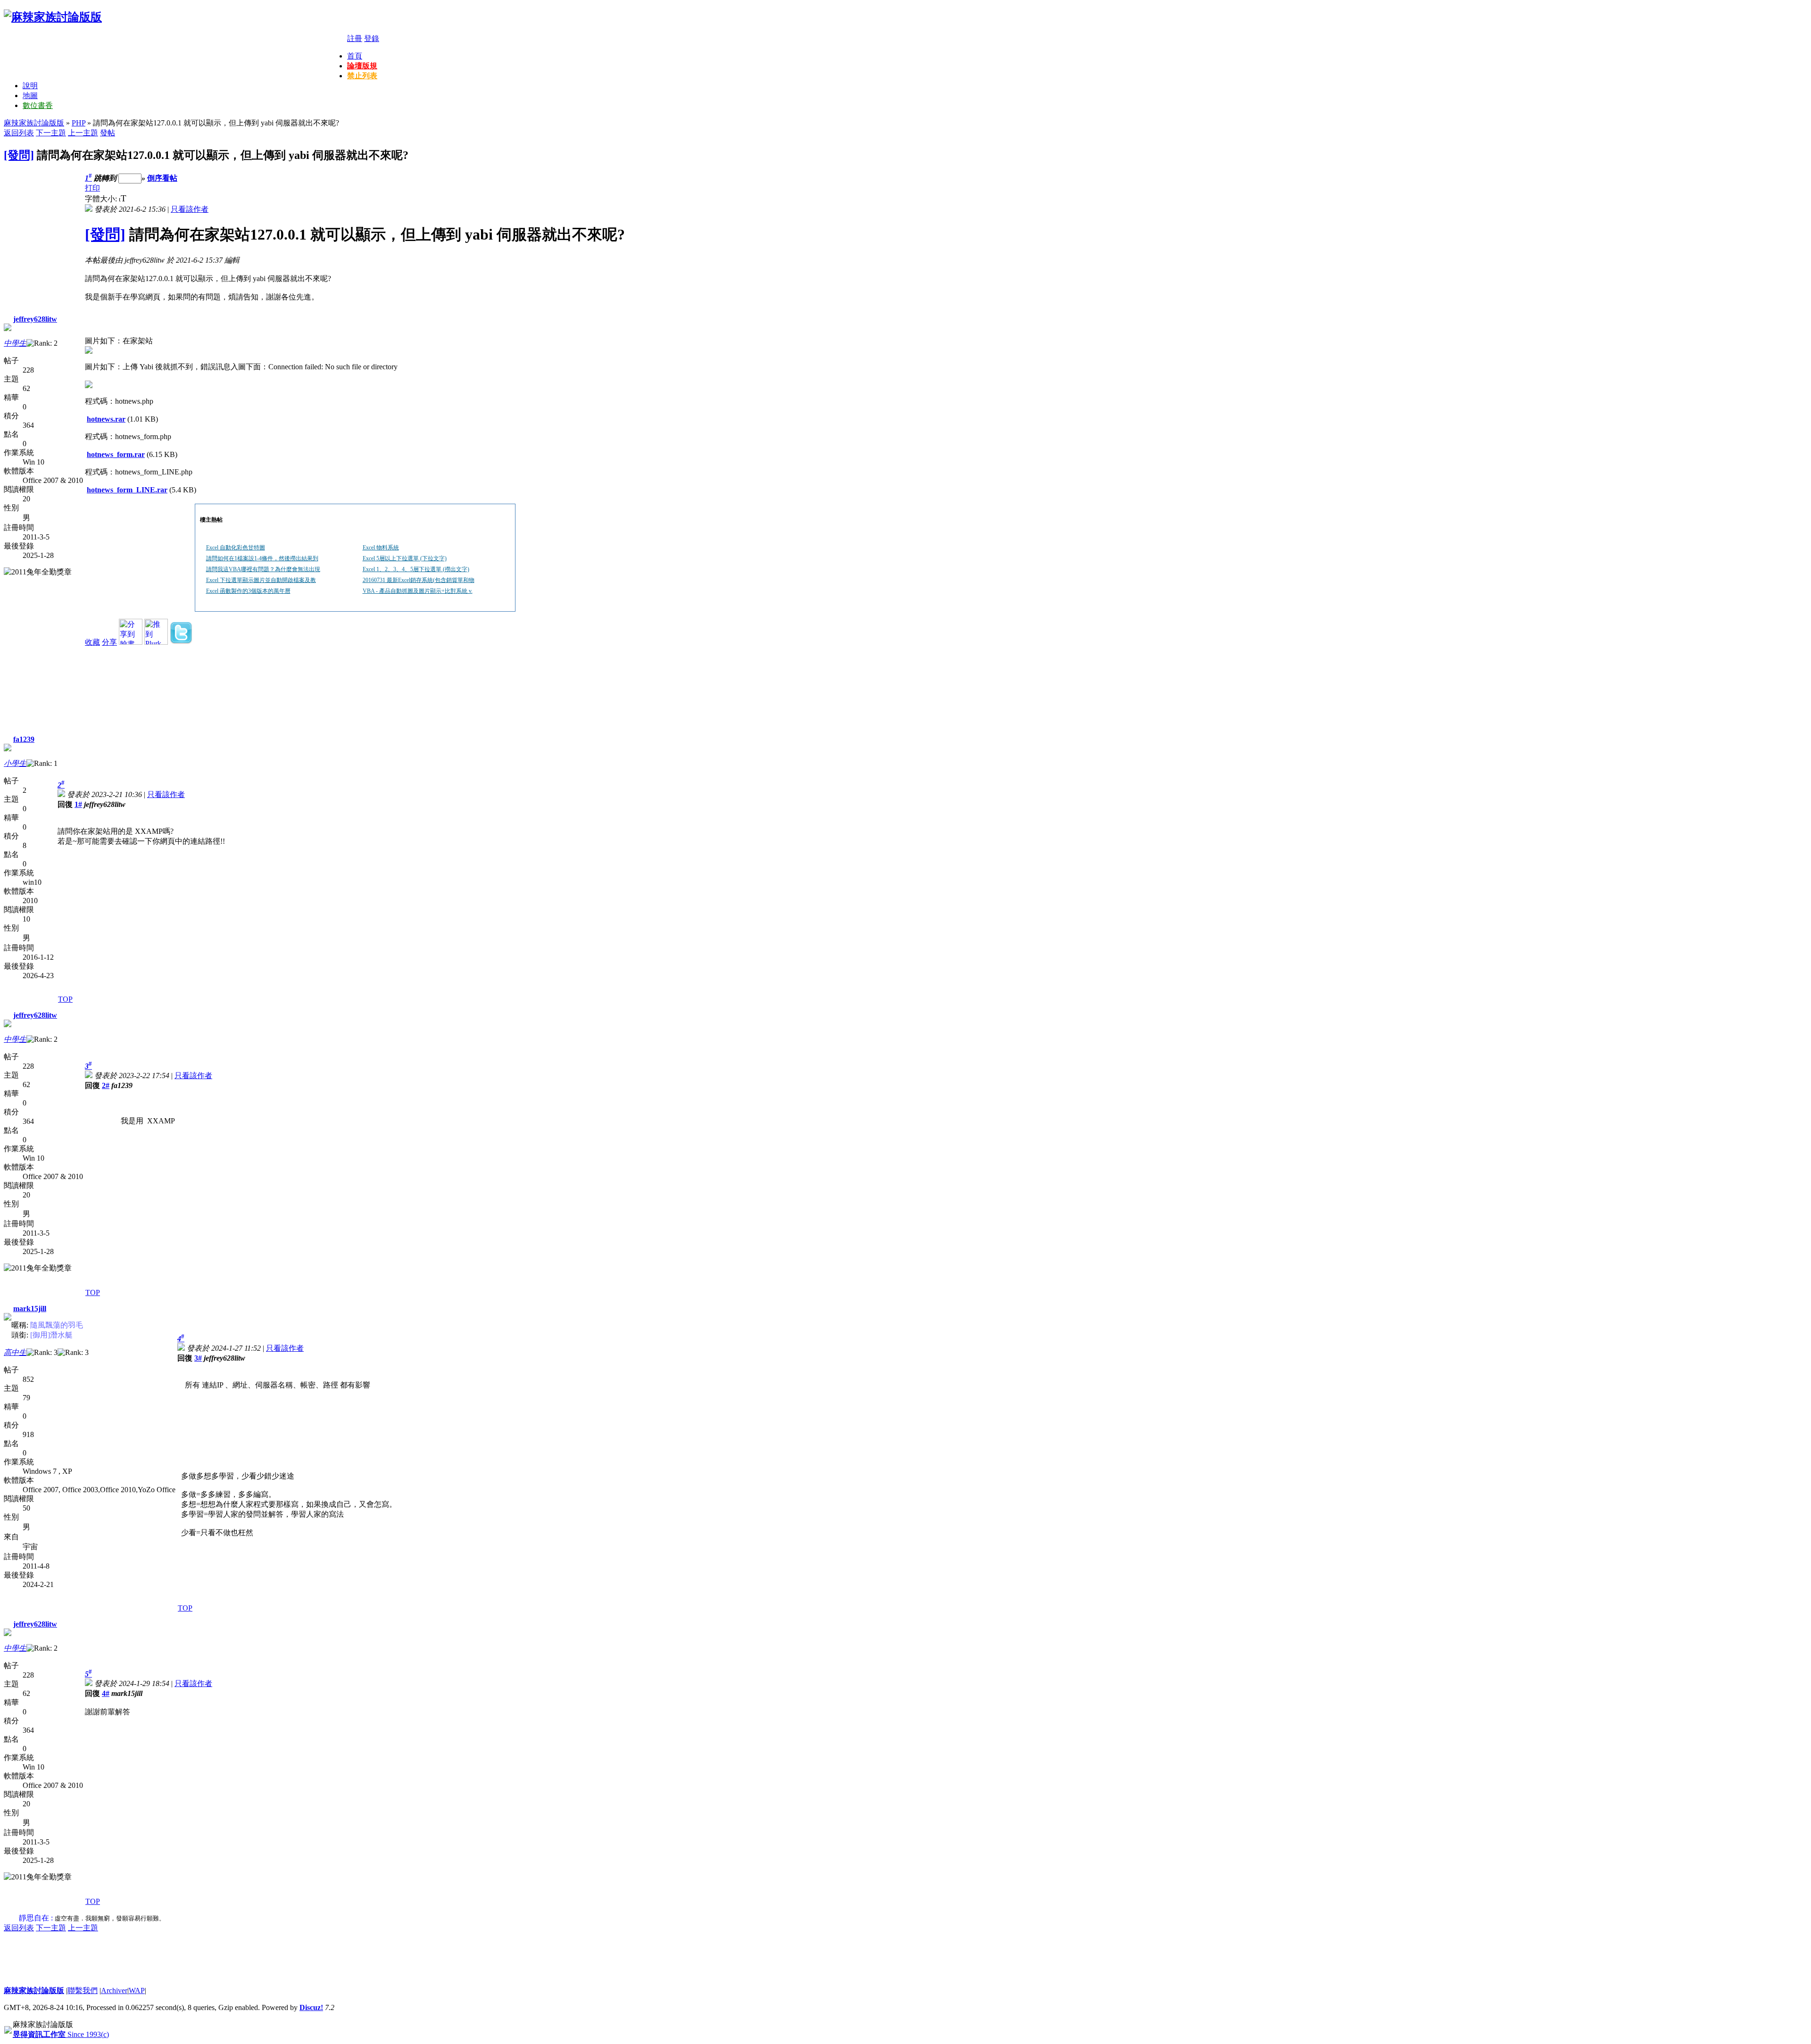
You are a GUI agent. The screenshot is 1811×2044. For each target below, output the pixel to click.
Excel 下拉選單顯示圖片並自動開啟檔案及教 (261, 580)
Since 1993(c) (61, 2034)
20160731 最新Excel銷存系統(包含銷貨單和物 (419, 580)
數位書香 (38, 105)
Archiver (114, 1990)
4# (106, 1693)
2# (106, 1085)
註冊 (355, 38)
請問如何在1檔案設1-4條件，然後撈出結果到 (262, 558)
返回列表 (19, 133)
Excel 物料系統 (381, 548)
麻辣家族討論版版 (34, 123)
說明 (30, 86)
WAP (137, 1990)
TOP (65, 999)
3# (198, 1358)
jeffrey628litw (35, 319)
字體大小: (102, 199)
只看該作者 (190, 209)
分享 (109, 642)
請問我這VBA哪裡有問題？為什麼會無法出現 (263, 569)
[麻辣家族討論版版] (53, 17)
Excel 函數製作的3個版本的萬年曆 (248, 591)
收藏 (92, 642)
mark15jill (30, 1309)
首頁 (355, 56)
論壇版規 (362, 66)
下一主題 (51, 133)
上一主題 (83, 133)
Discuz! (311, 2007)
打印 (92, 188)
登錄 (372, 38)
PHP (79, 123)
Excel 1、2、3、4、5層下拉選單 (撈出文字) (416, 569)
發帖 (108, 133)
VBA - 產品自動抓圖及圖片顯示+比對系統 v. (418, 591)
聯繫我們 (83, 1990)
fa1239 (24, 739)
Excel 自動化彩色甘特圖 (236, 548)
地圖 (30, 96)
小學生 (15, 763)
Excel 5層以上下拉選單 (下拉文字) (405, 558)
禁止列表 (362, 76)
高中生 (15, 1352)
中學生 (15, 343)
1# (78, 804)
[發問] (19, 155)
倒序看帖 (162, 178)
